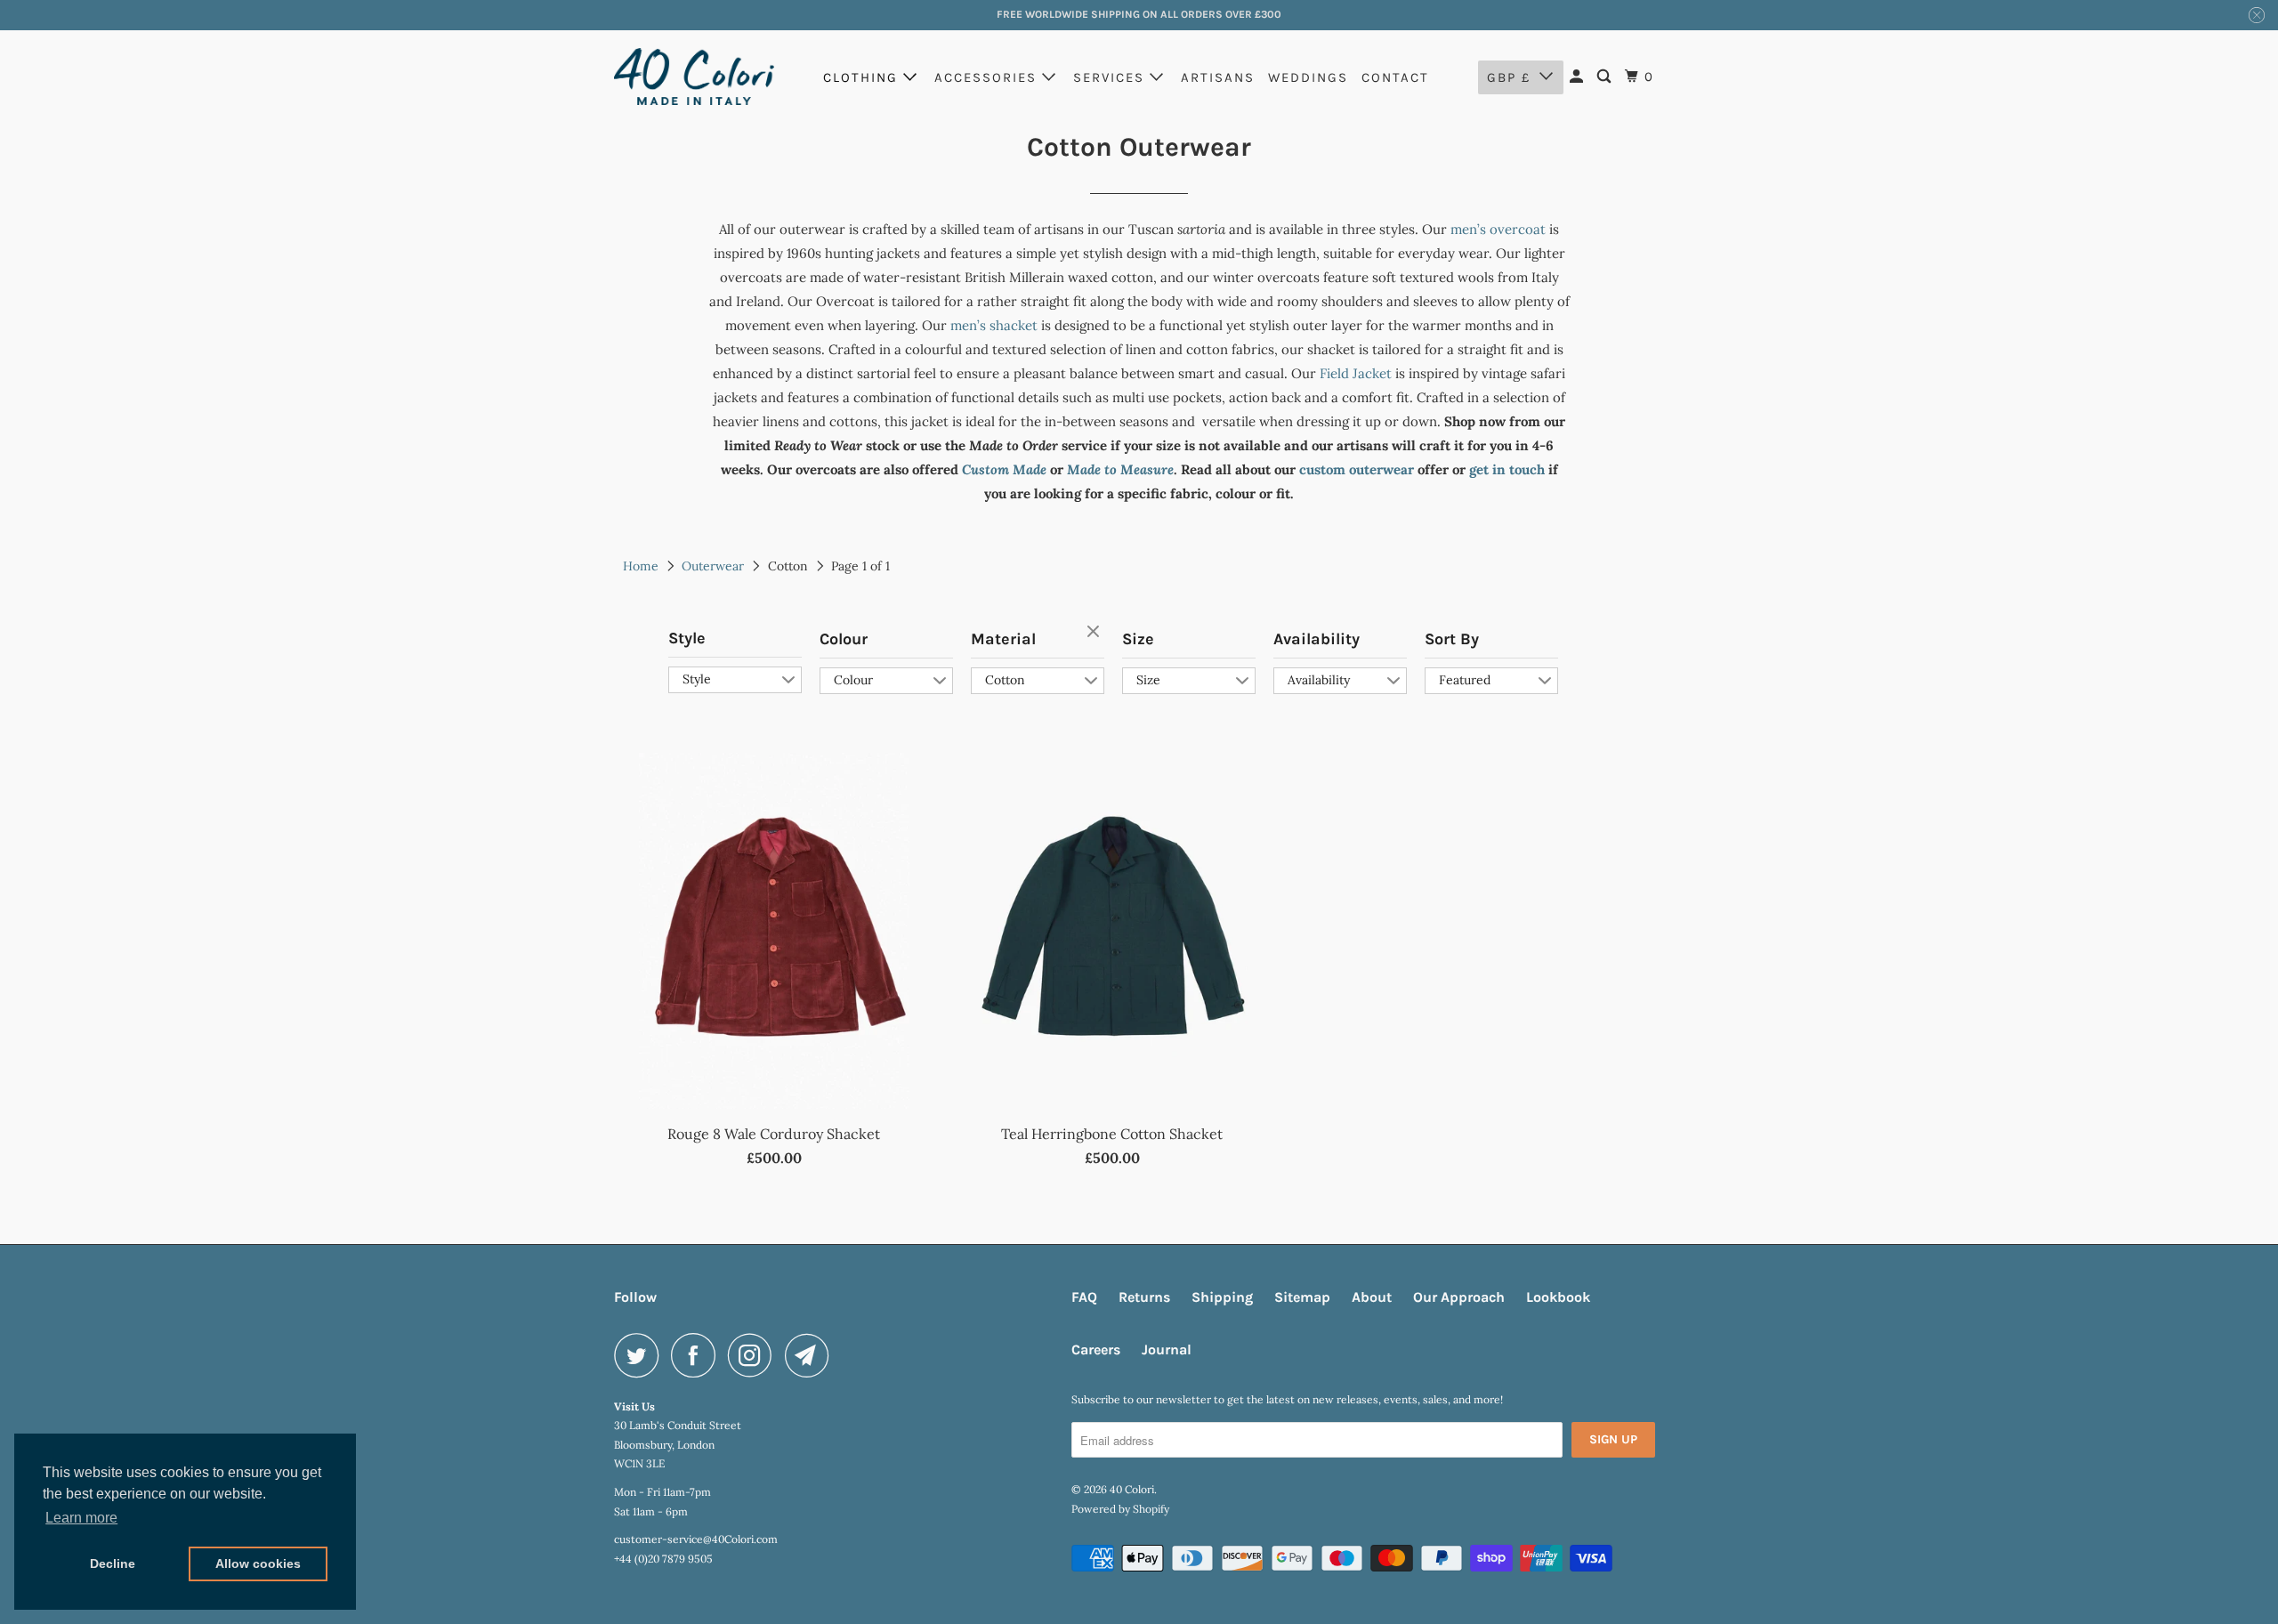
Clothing (863, 77)
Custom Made (1004, 469)
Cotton (1005, 680)
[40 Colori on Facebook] (698, 1355)
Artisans (1218, 77)
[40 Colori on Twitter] (641, 1355)
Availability (1317, 639)
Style (687, 638)
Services (1111, 77)
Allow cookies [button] (258, 1563)
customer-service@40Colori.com (696, 1539)
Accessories (988, 77)
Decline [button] (113, 1563)
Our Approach (1459, 1297)
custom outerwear (1357, 469)
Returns (1144, 1297)
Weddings (1308, 77)
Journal (1167, 1349)
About (1372, 1297)
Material (1003, 639)
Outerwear (713, 566)
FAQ (1084, 1297)
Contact (1395, 77)
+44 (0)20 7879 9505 (663, 1559)
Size (1138, 639)
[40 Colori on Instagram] (755, 1355)
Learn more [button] (81, 1518)
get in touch (1507, 469)
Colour (844, 639)
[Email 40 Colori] (812, 1355)
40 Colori (1132, 1489)
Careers (1096, 1349)
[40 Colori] (694, 77)
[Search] (1606, 77)
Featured (1465, 680)
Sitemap (1302, 1297)
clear (1095, 633)
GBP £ (1509, 77)
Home (641, 566)
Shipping (1222, 1297)
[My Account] (1579, 77)
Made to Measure (1120, 469)
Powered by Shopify (1120, 1509)
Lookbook (1558, 1297)
